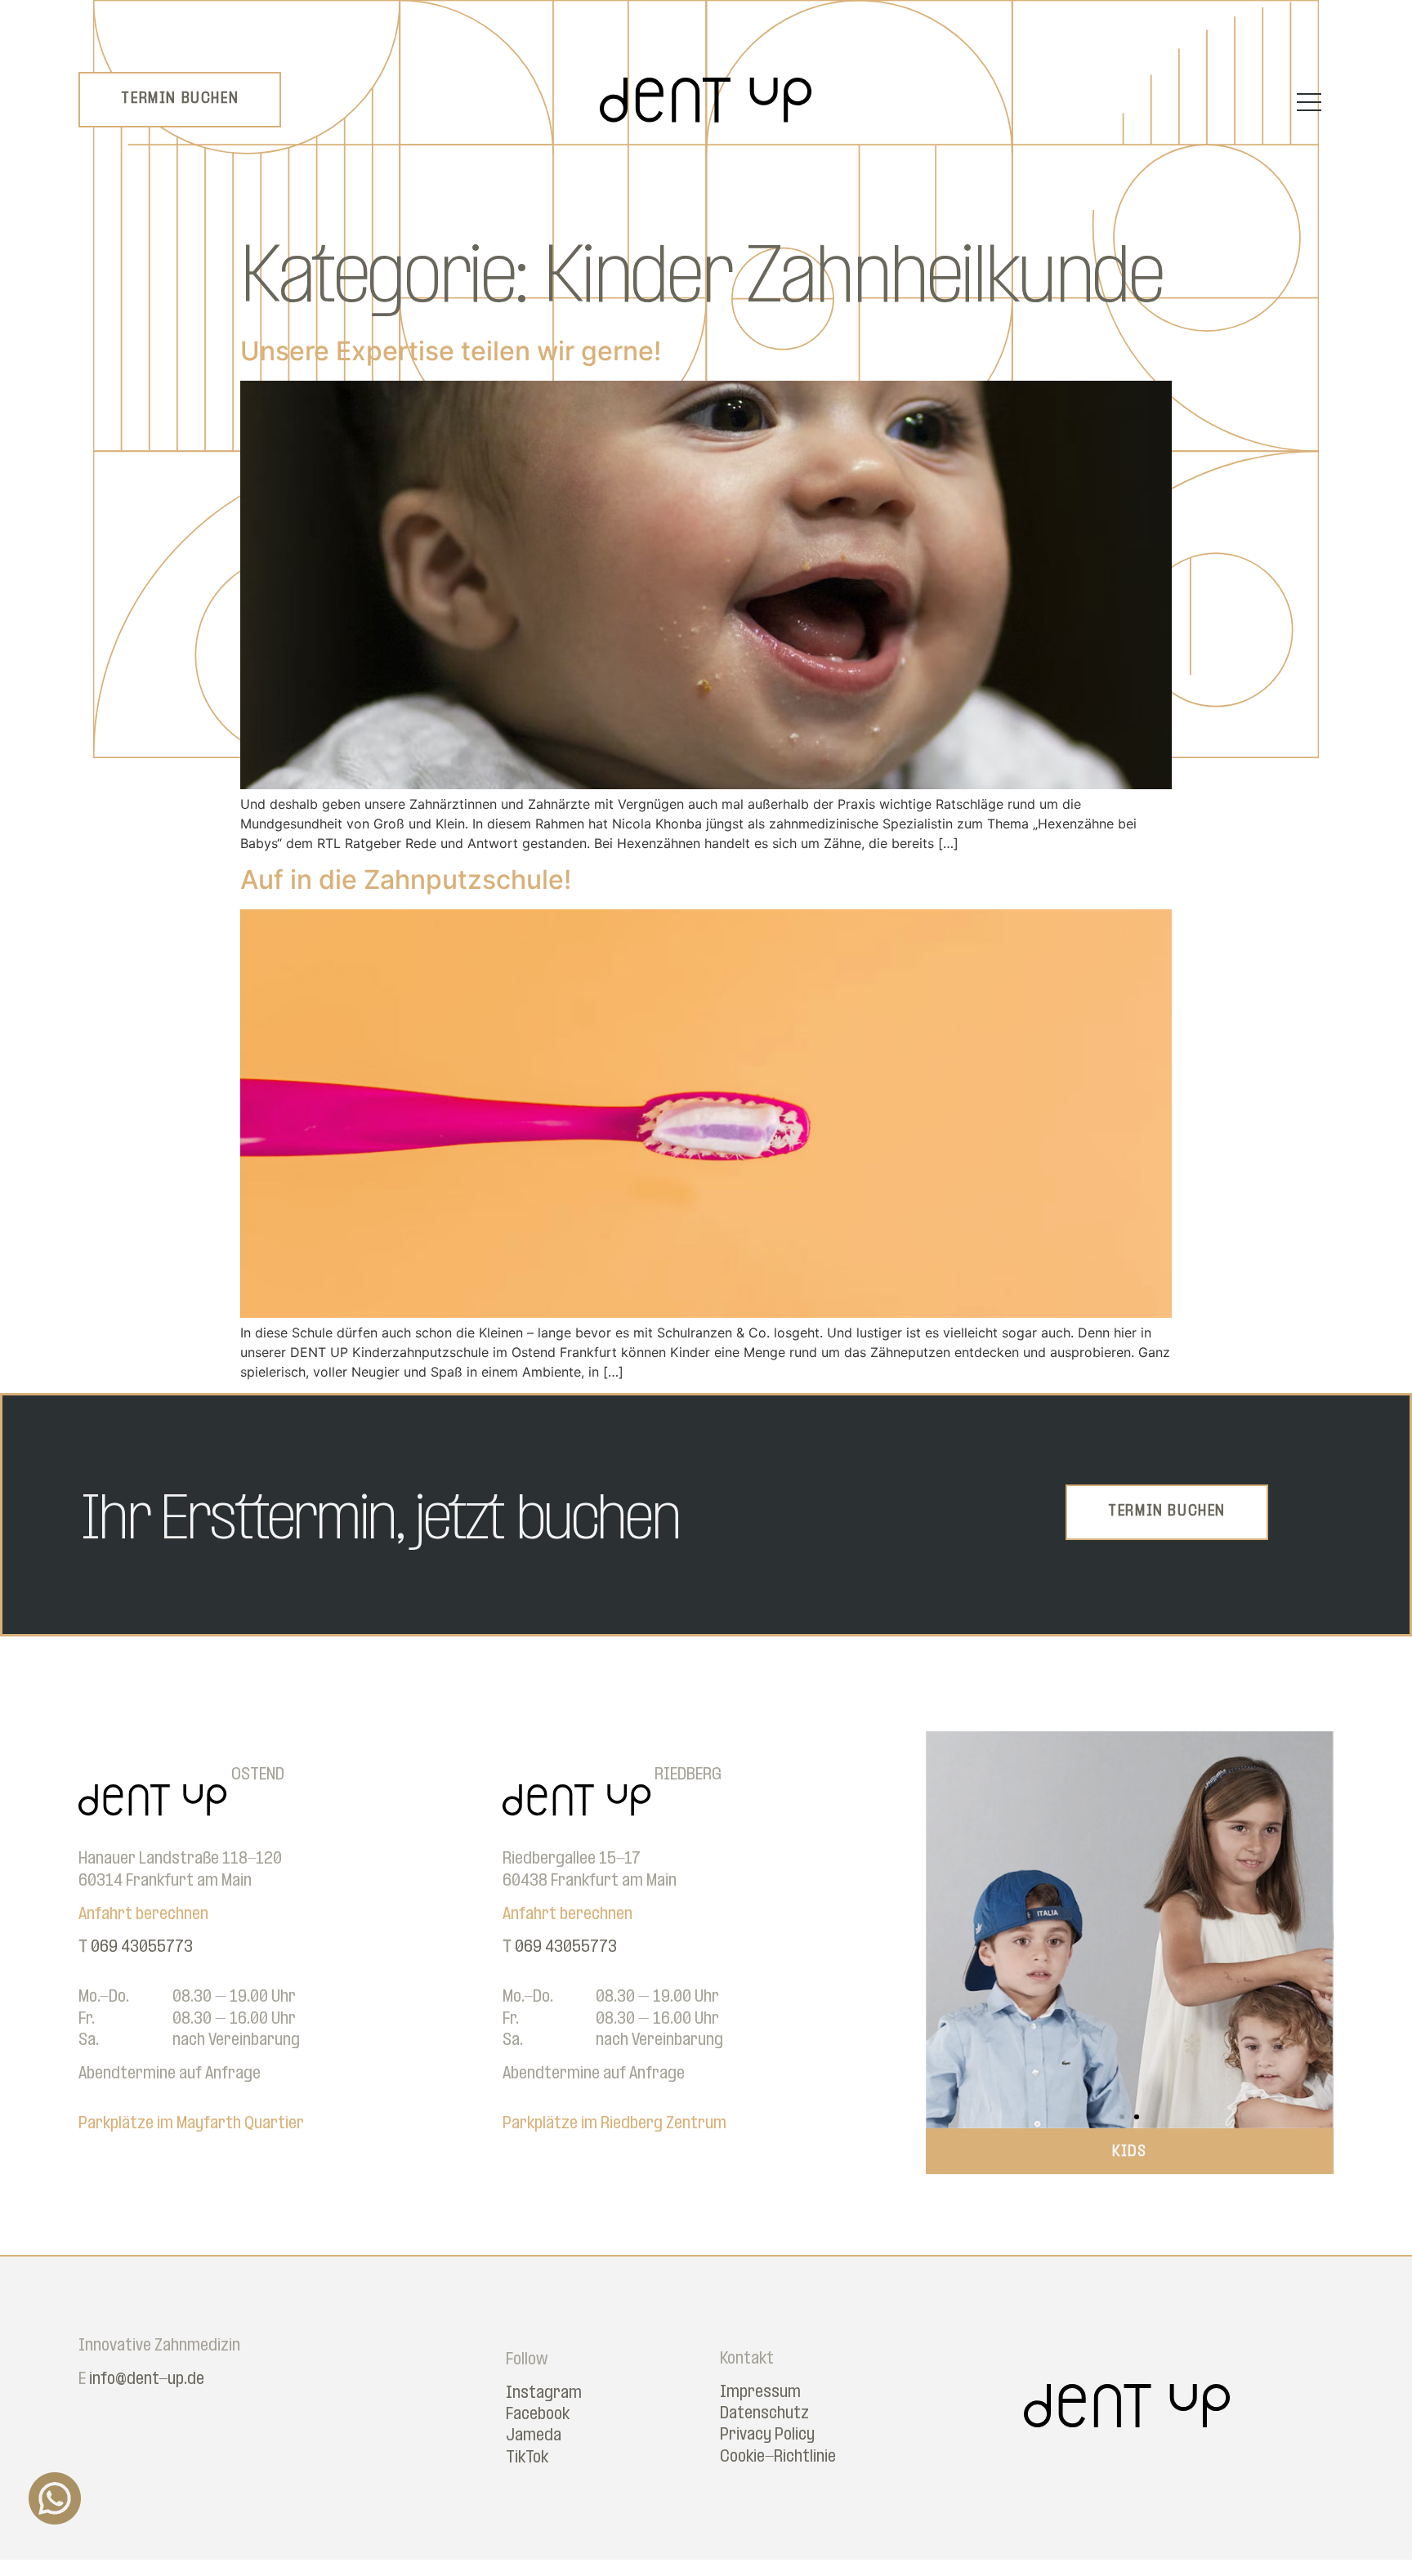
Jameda (534, 2436)
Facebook (538, 2415)
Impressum (760, 2393)
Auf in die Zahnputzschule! (406, 880)
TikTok (527, 2458)
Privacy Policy (767, 2435)
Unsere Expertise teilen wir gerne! (451, 351)
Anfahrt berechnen (143, 1915)
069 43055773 (142, 1947)
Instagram (544, 2393)
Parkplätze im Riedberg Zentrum (614, 2124)
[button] (944, 1930)
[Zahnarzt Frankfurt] (706, 118)
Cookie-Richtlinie (778, 2457)
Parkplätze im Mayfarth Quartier (191, 2124)
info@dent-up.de (147, 2380)
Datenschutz (764, 2414)
